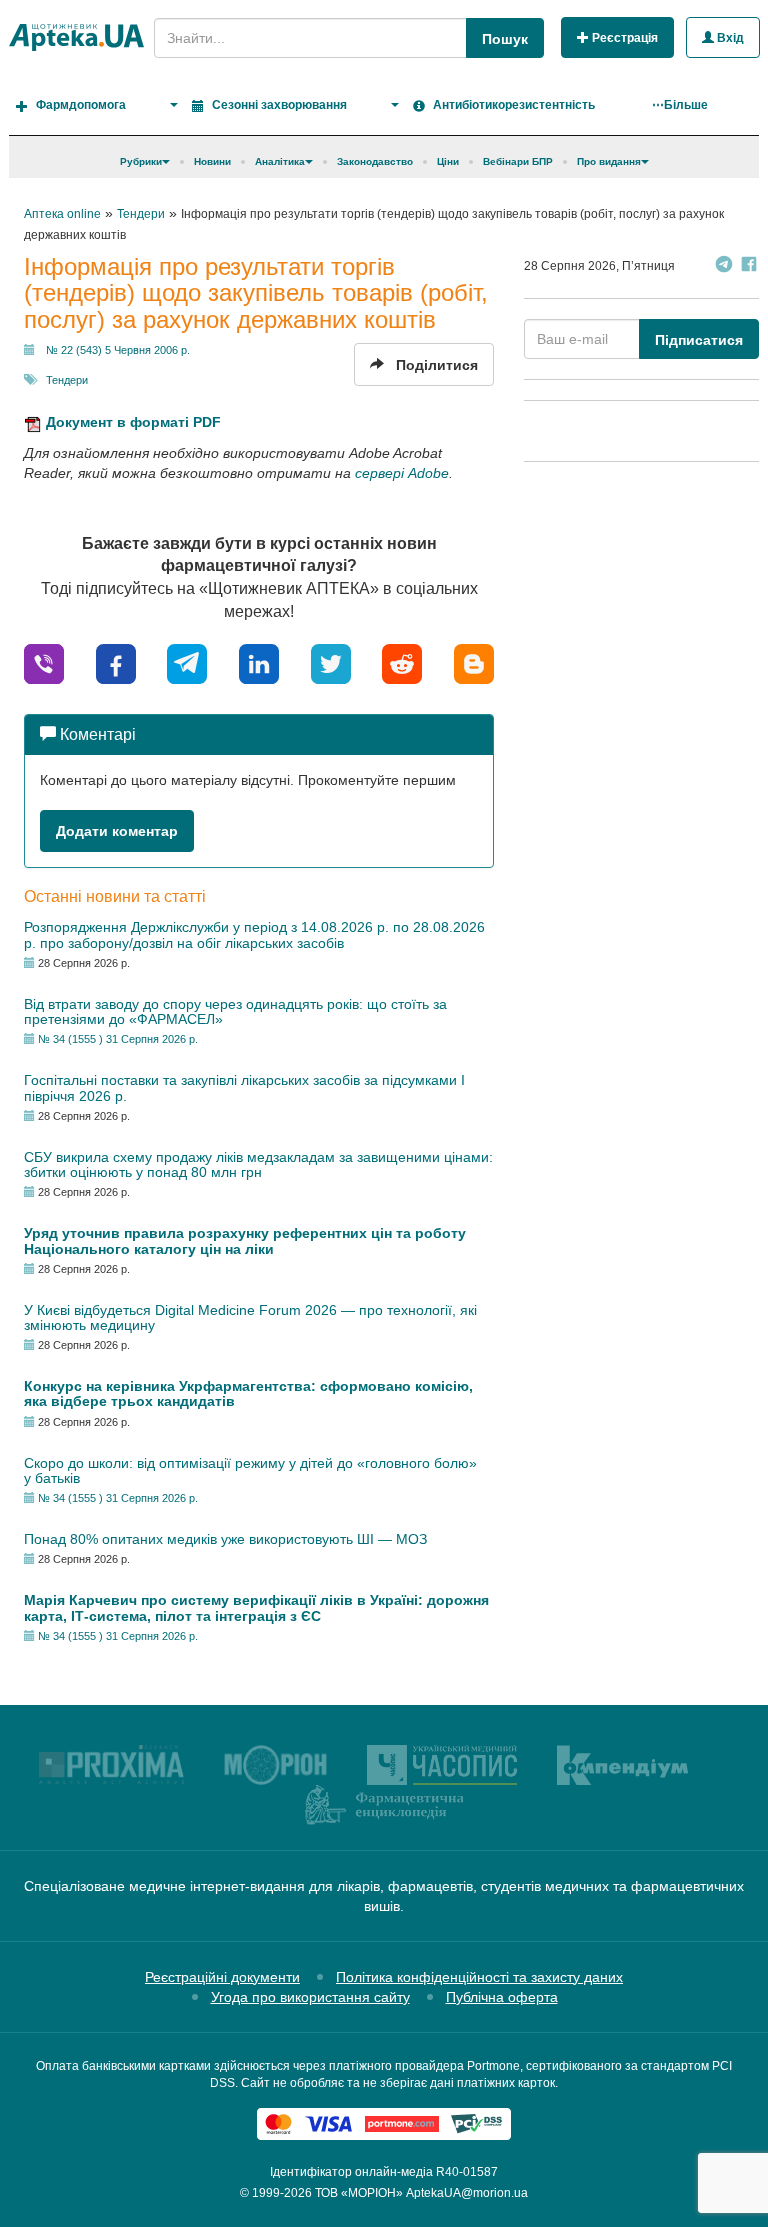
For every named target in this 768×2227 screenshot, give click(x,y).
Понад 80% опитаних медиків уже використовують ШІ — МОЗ (225, 1539)
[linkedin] (259, 662)
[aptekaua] (474, 662)
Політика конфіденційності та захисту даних (479, 1977)
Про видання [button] (609, 161)
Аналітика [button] (280, 161)
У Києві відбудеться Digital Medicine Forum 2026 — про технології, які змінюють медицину (250, 1317)
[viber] (44, 662)
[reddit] (402, 662)
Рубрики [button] (141, 161)
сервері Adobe (402, 473)
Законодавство (375, 161)
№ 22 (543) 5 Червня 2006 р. (118, 350)
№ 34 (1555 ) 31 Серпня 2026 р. (118, 1039)
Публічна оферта (502, 1997)
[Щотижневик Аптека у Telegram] (724, 266)
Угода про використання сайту (310, 1997)
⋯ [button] (680, 105)
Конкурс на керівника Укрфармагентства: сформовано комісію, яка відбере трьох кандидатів (248, 1393)
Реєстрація (623, 38)
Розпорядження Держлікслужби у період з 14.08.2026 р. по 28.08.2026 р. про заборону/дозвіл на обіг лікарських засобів (254, 934)
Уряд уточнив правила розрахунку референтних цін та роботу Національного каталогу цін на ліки (245, 1240)
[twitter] (331, 662)
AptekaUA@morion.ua (467, 2193)
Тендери (67, 380)
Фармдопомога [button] (81, 105)
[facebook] (116, 662)
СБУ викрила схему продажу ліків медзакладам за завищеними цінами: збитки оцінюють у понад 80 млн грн (258, 1164)
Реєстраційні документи (222, 1977)
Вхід (729, 38)
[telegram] (187, 662)
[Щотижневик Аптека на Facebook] (749, 266)
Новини (212, 161)
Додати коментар (117, 831)
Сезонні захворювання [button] (279, 105)
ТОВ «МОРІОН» (359, 2193)
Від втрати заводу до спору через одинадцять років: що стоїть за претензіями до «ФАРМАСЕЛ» (235, 1011)
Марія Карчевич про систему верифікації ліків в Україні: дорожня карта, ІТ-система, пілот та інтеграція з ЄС (256, 1607)
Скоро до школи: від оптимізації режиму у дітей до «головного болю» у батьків (250, 1470)
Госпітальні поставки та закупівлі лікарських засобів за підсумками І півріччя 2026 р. (244, 1087)
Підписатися (699, 340)
